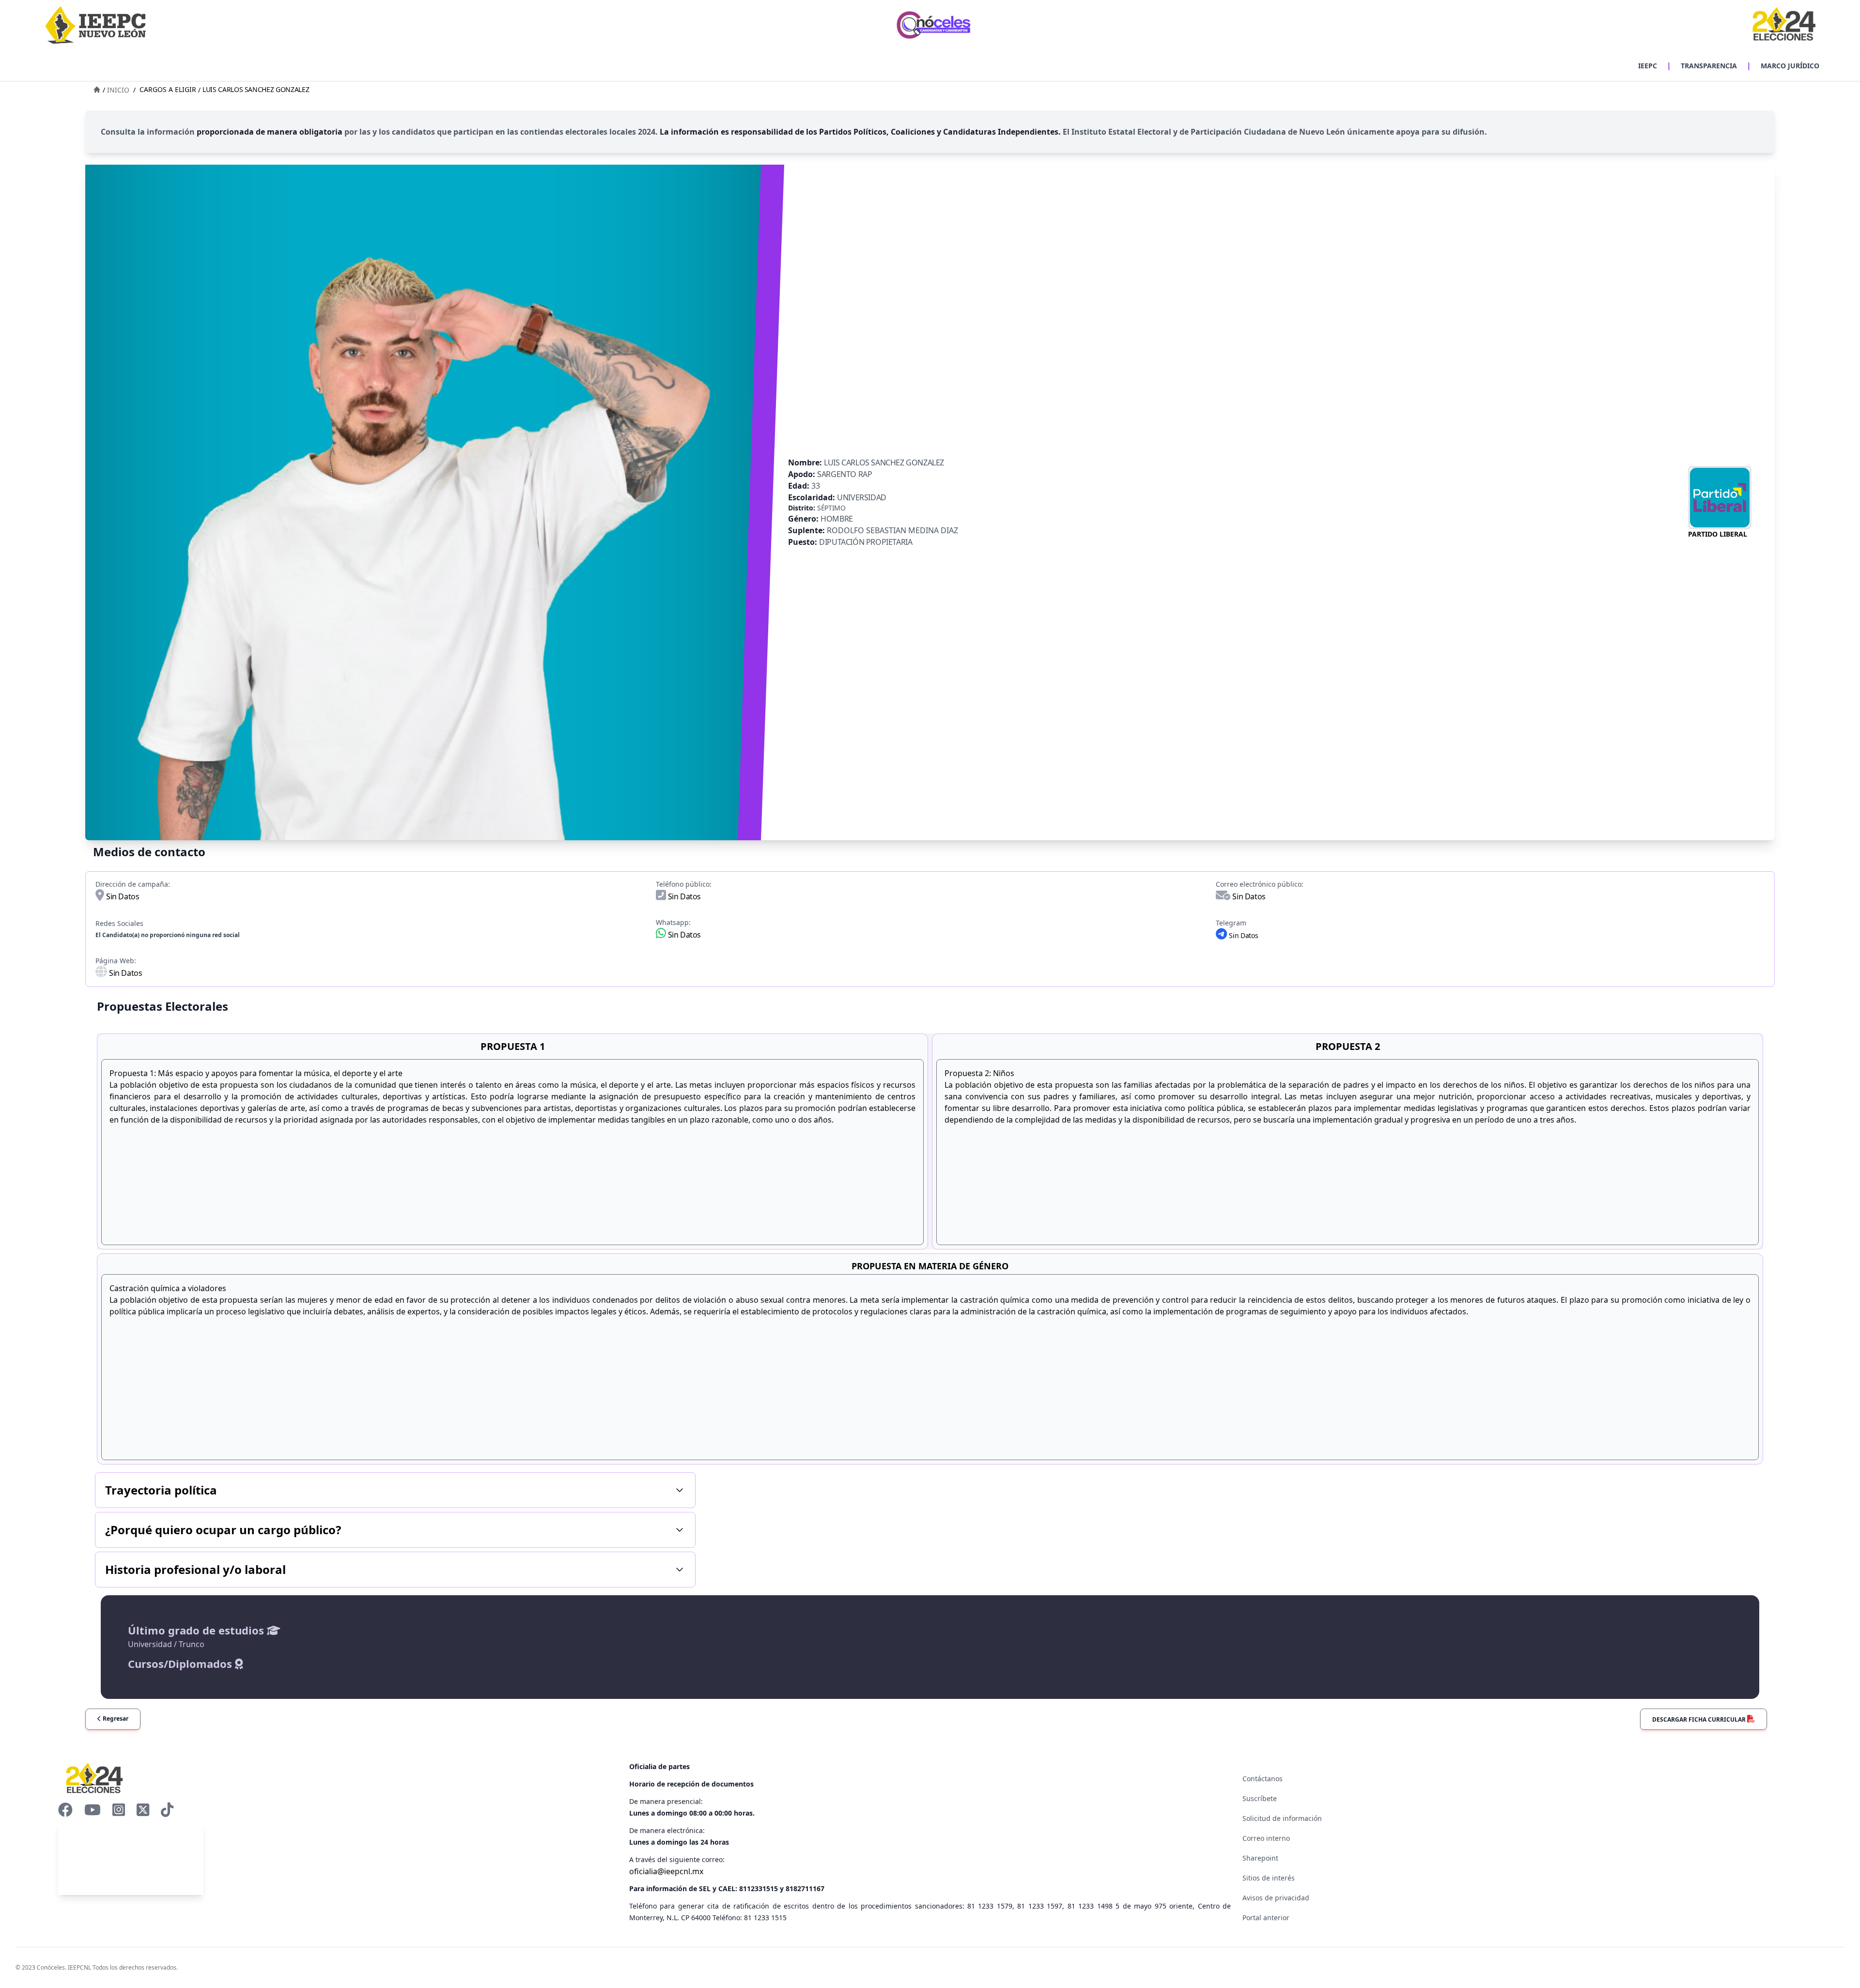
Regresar (115, 1718)
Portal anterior (1266, 1918)
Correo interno (1266, 1838)
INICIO (118, 90)
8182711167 (805, 1888)
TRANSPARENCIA (1709, 66)
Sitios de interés (1269, 1878)
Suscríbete (1260, 1798)
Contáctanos (1263, 1779)
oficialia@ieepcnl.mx (666, 1871)
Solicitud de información (1282, 1818)
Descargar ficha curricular (1700, 1719)
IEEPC (1648, 66)
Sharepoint (1260, 1858)
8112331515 (759, 1888)
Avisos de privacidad (1276, 1898)
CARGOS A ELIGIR (168, 89)
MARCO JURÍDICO (1790, 66)
